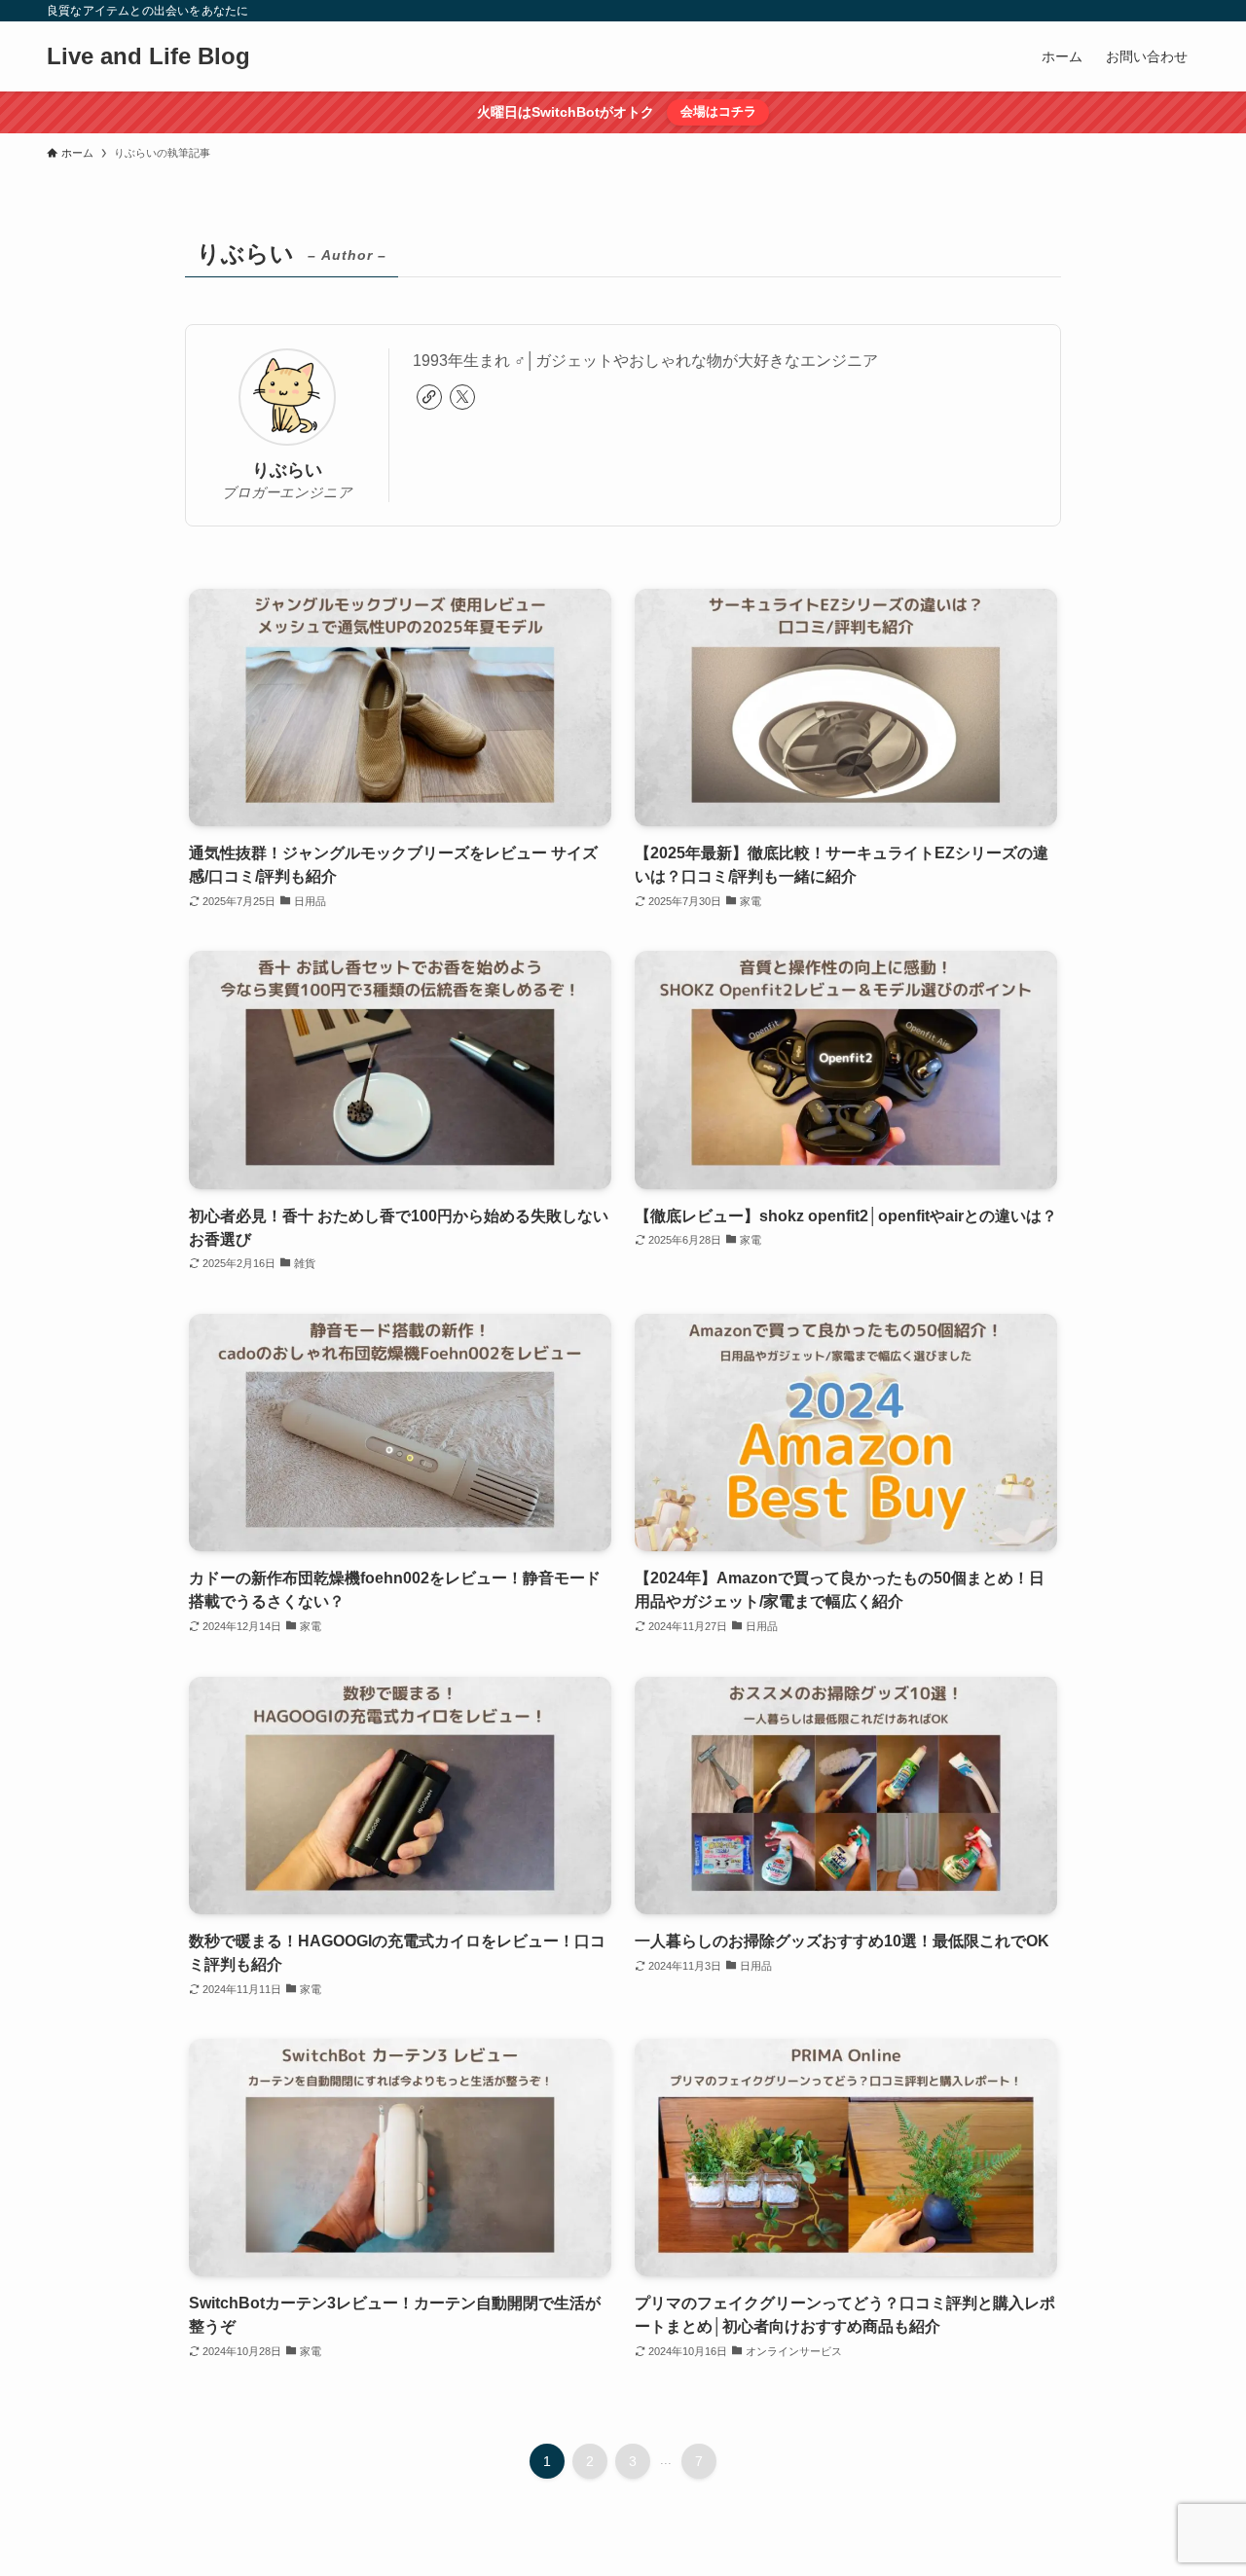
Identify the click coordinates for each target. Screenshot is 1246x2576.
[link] (429, 397)
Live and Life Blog (148, 56)
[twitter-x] (462, 397)
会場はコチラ (718, 111)
